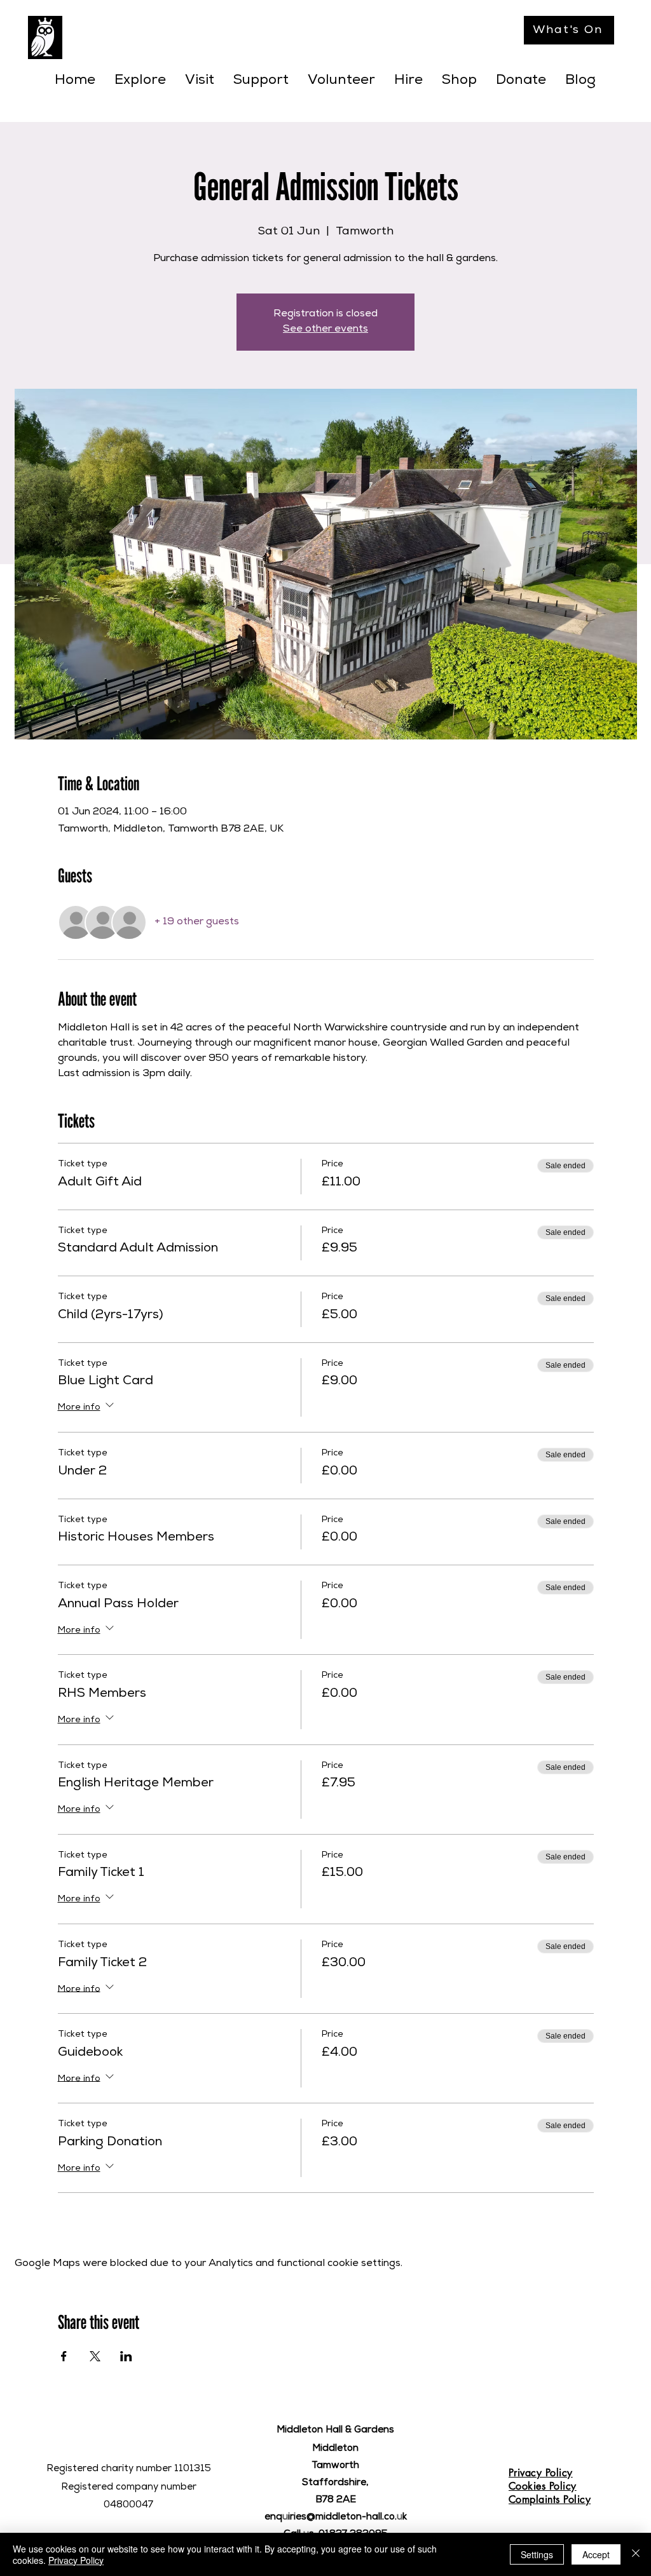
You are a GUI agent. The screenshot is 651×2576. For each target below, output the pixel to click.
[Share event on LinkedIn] (126, 2356)
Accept (596, 2554)
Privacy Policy (76, 2560)
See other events (325, 330)
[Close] (636, 2554)
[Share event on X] (95, 2356)
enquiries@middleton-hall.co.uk (336, 2517)
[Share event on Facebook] (64, 2356)
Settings (537, 2554)
